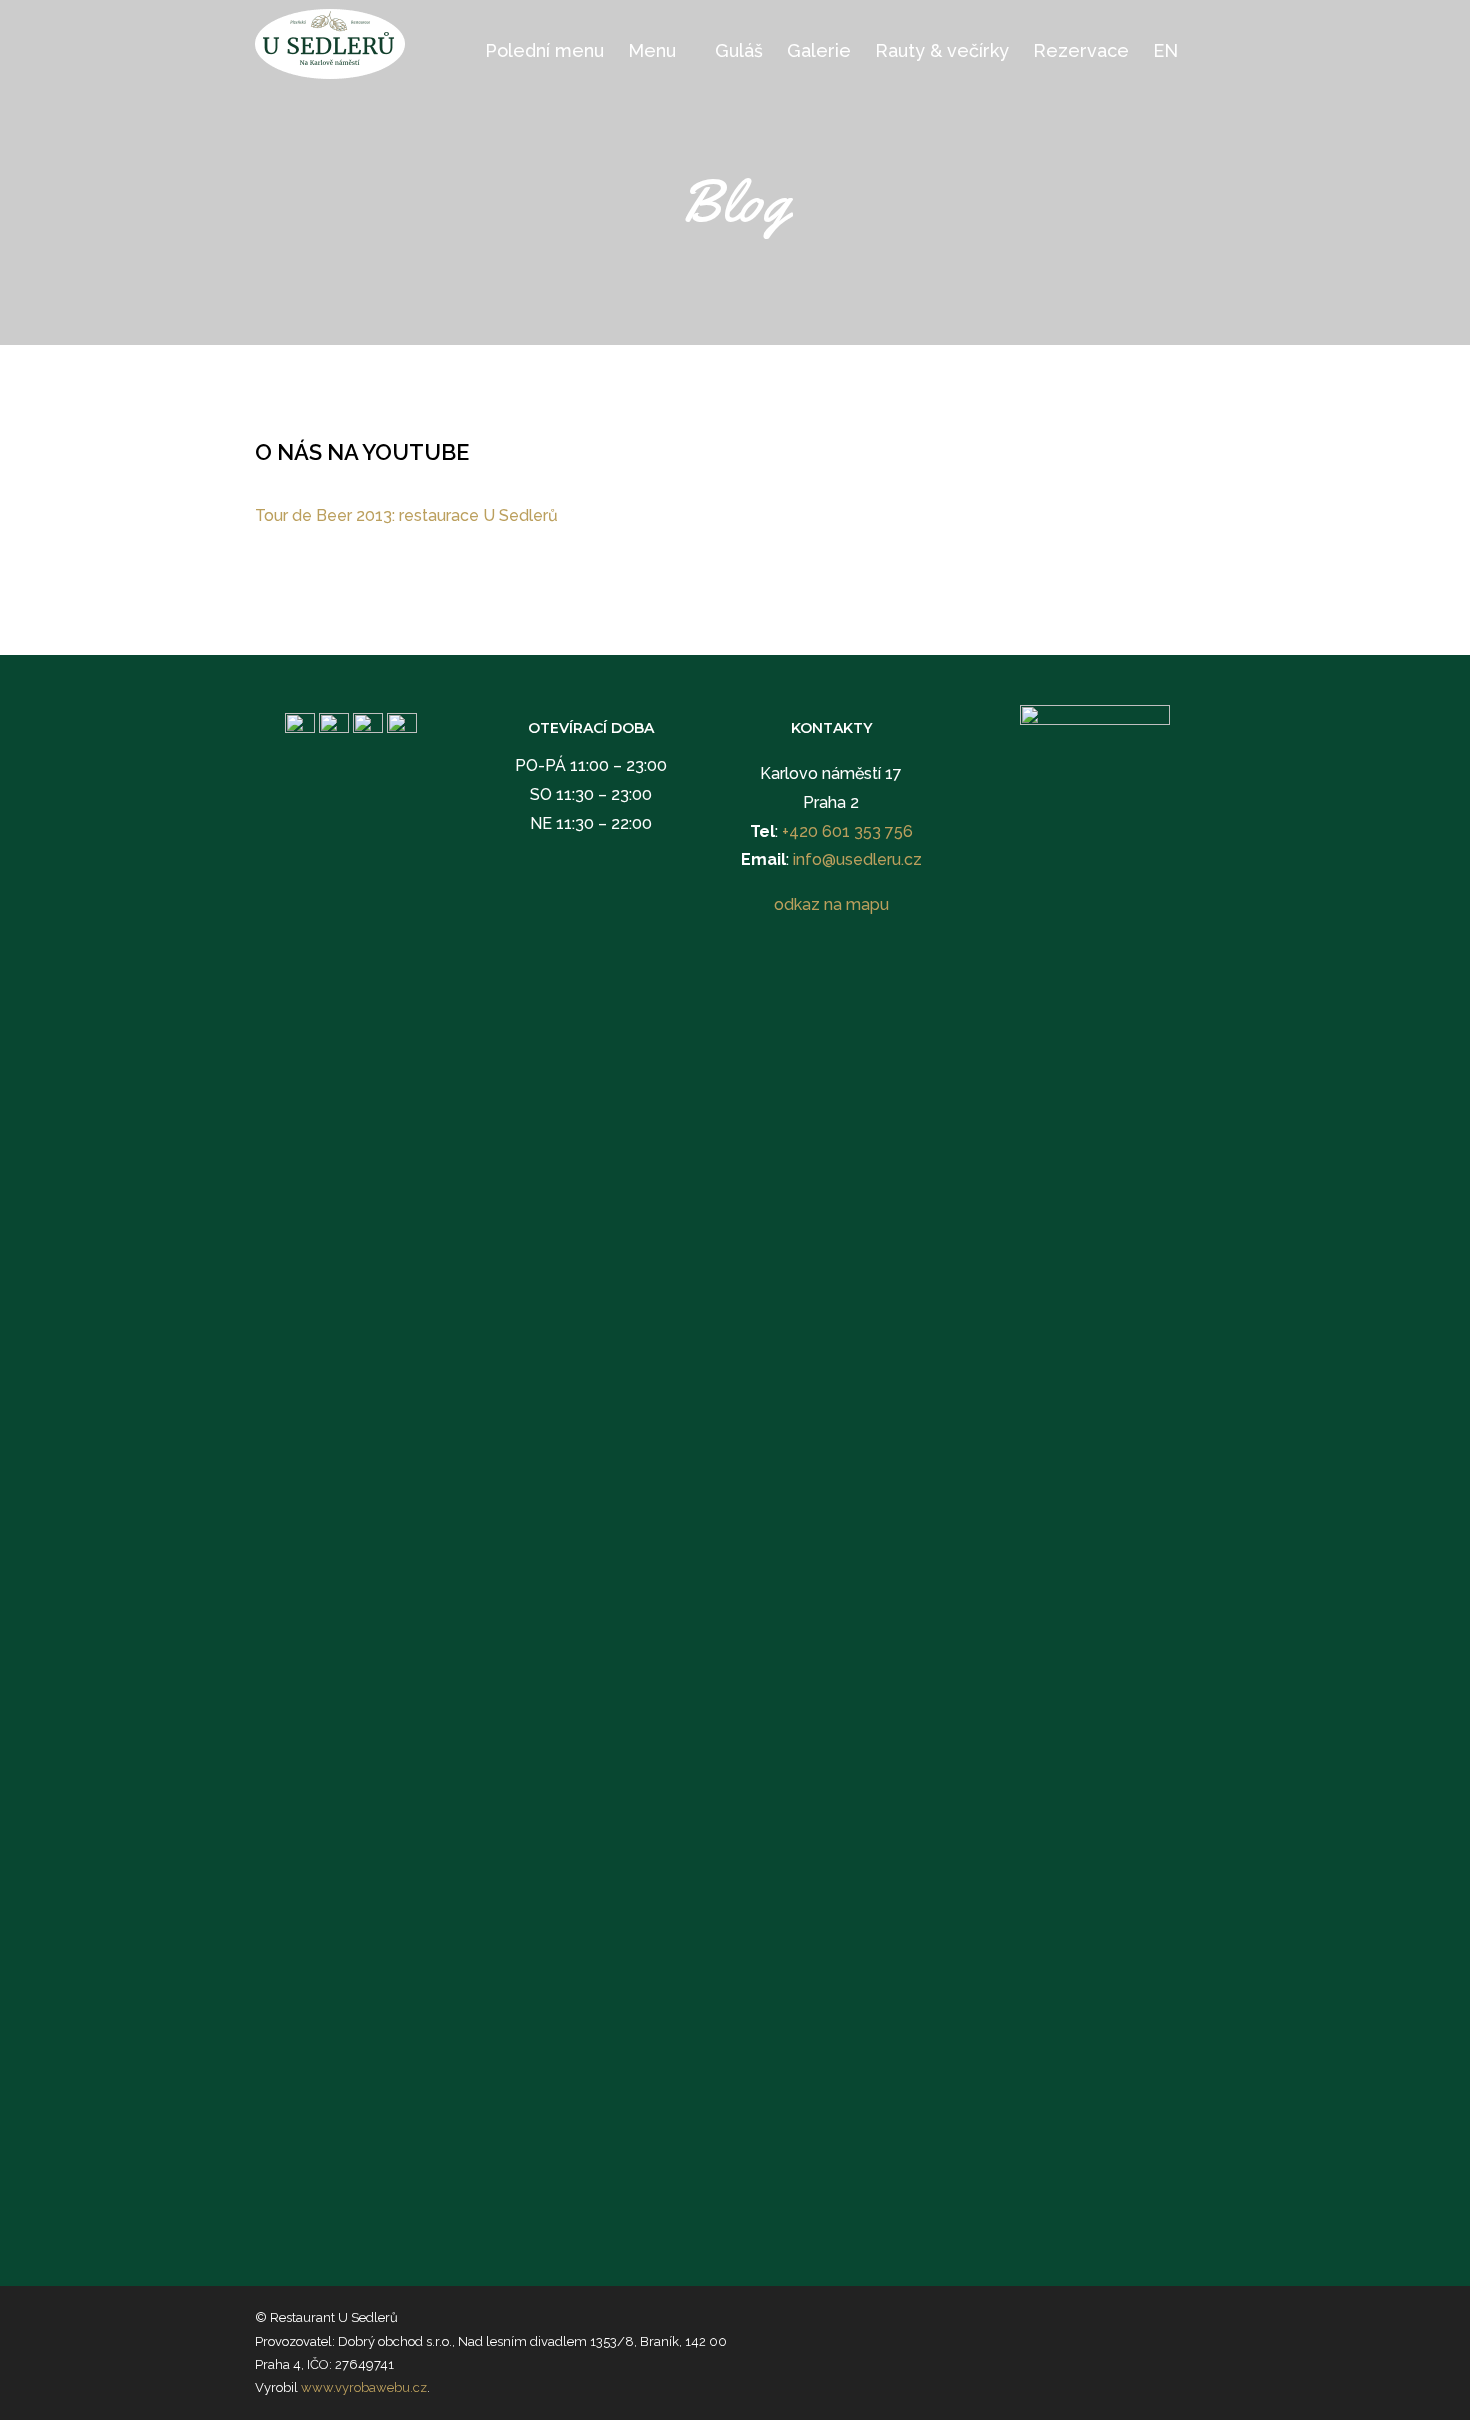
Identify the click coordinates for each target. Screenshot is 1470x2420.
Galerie (819, 50)
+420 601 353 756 (847, 831)
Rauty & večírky (942, 50)
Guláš (739, 50)
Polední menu (544, 50)
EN (1165, 50)
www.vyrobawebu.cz (364, 2387)
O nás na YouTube (362, 452)
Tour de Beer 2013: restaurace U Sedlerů (406, 515)
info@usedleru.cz (857, 859)
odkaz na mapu (831, 904)
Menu (652, 50)
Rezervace (1081, 50)
